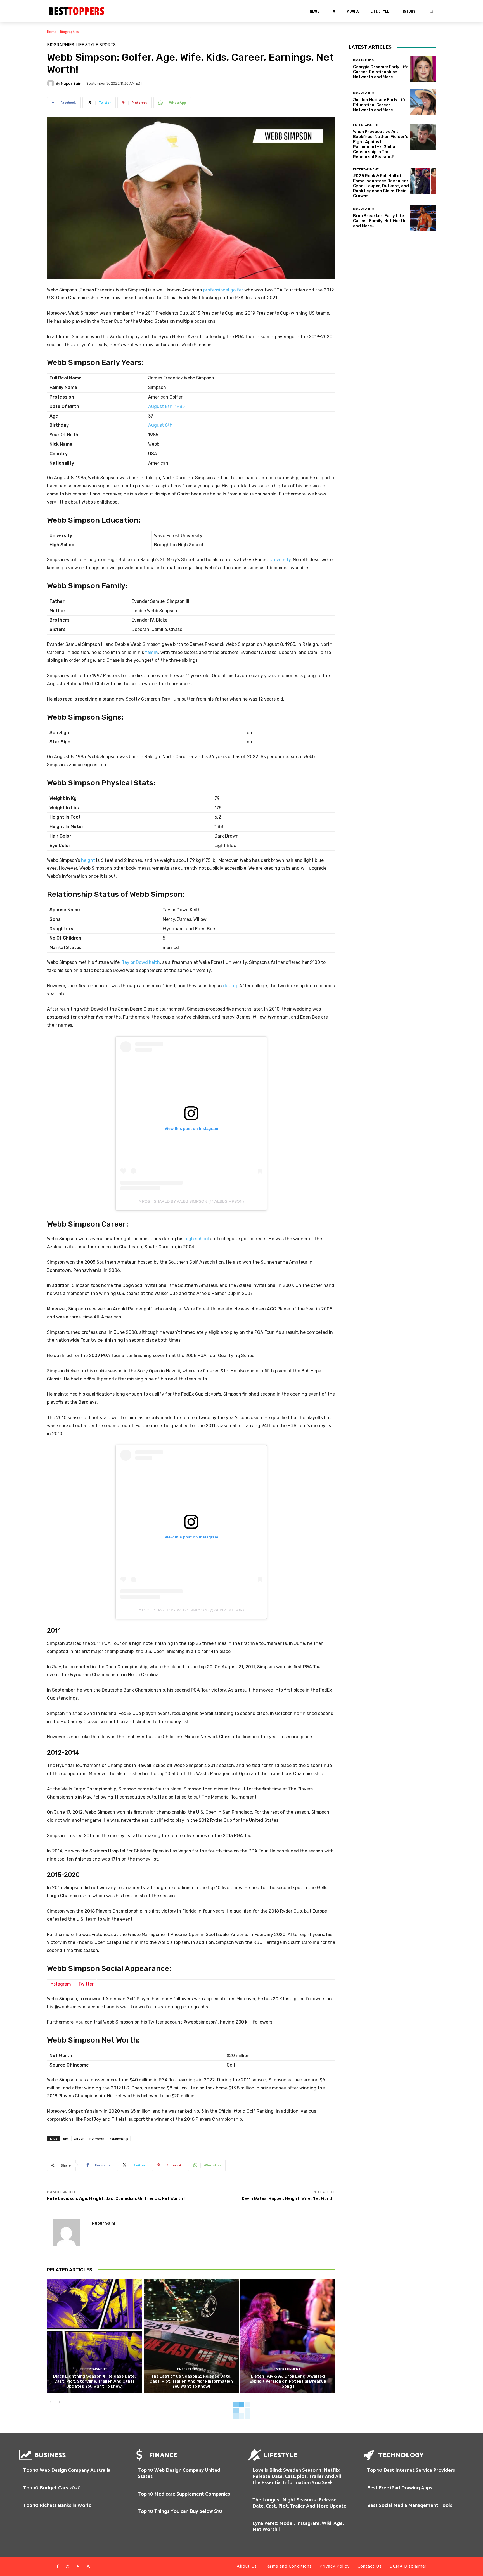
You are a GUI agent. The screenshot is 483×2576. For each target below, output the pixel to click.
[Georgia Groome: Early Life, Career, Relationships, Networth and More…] (423, 69)
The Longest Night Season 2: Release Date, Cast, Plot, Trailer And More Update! (300, 2503)
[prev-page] (50, 2402)
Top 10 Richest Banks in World (57, 2506)
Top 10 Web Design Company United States (179, 2473)
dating (230, 986)
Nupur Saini (72, 83)
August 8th (160, 425)
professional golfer (223, 290)
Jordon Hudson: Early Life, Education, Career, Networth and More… (380, 105)
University (280, 560)
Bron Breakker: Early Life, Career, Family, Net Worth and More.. (379, 221)
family (152, 652)
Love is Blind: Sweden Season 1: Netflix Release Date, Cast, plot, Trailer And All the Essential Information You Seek (297, 2476)
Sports (108, 45)
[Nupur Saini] (51, 83)
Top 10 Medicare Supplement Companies (184, 2494)
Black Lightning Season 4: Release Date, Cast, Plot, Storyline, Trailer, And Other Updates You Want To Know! (94, 2381)
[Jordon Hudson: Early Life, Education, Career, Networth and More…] (423, 102)
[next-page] (59, 2402)
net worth (97, 2139)
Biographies (70, 32)
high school (197, 1239)
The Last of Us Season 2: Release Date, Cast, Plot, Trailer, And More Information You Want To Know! (191, 2381)
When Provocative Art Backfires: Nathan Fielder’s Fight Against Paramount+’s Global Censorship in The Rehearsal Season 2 (381, 144)
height (88, 860)
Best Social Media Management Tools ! (411, 2506)
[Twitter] (88, 2566)
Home (52, 32)
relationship (119, 2139)
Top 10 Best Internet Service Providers (411, 2470)
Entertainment (94, 2369)
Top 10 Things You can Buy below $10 (180, 2511)
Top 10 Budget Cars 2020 (52, 2488)
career (79, 2139)
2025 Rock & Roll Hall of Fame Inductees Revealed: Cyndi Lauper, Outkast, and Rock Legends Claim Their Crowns (381, 186)
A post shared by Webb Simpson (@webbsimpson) (191, 1201)
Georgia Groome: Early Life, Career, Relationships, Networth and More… (381, 72)
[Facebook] (58, 2566)
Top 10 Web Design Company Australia (67, 2470)
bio (66, 2139)
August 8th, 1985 (166, 406)
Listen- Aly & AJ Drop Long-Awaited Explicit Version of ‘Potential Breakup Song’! (288, 2381)
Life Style (87, 45)
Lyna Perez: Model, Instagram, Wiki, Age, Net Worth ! (298, 2527)
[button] (431, 11)
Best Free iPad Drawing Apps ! (401, 2488)
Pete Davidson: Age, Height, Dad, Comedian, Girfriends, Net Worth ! (116, 2198)
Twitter (86, 1984)
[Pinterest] (78, 2566)
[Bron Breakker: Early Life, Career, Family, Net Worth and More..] (423, 218)
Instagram (60, 1984)
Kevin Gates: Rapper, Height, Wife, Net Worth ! (289, 2198)
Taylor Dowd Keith (141, 962)
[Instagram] (68, 2566)
